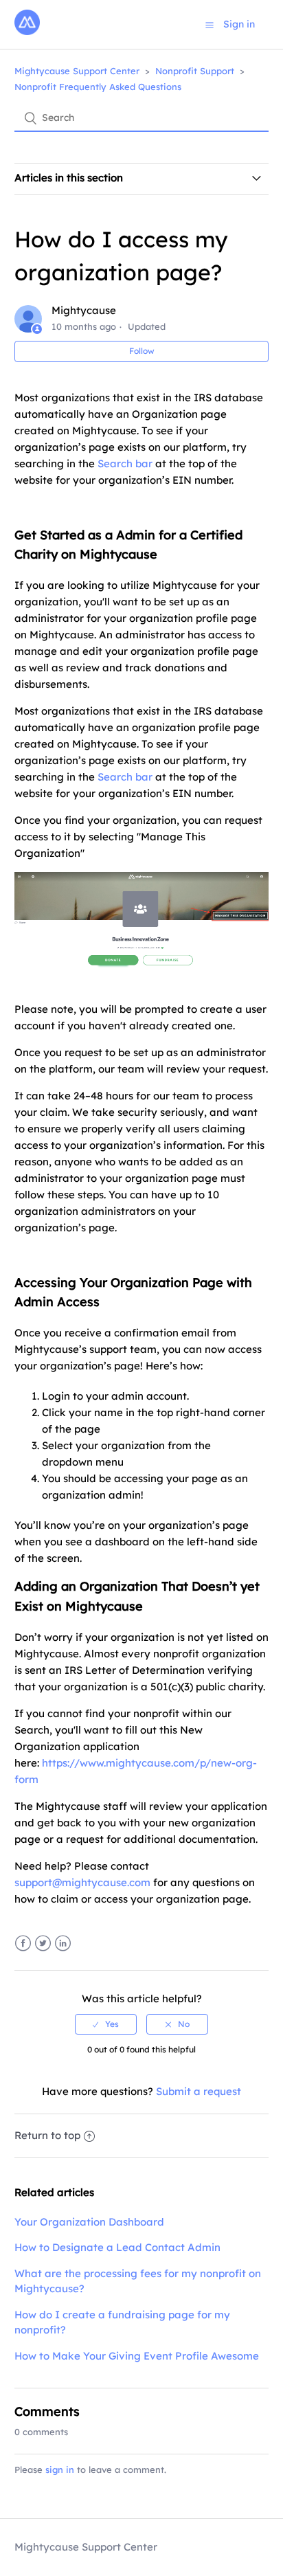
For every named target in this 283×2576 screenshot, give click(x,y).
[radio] (106, 2024)
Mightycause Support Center (77, 71)
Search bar (125, 463)
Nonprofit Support (195, 71)
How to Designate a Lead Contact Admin (117, 2247)
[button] (210, 25)
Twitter (43, 1944)
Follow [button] (142, 351)
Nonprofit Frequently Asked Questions (98, 87)
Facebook (23, 1944)
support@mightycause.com (82, 1882)
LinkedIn (63, 1944)
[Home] (27, 31)
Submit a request (199, 2091)
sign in (60, 2469)
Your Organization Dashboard (89, 2222)
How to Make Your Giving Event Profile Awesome (137, 2356)
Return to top (47, 2135)
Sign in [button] (239, 24)
